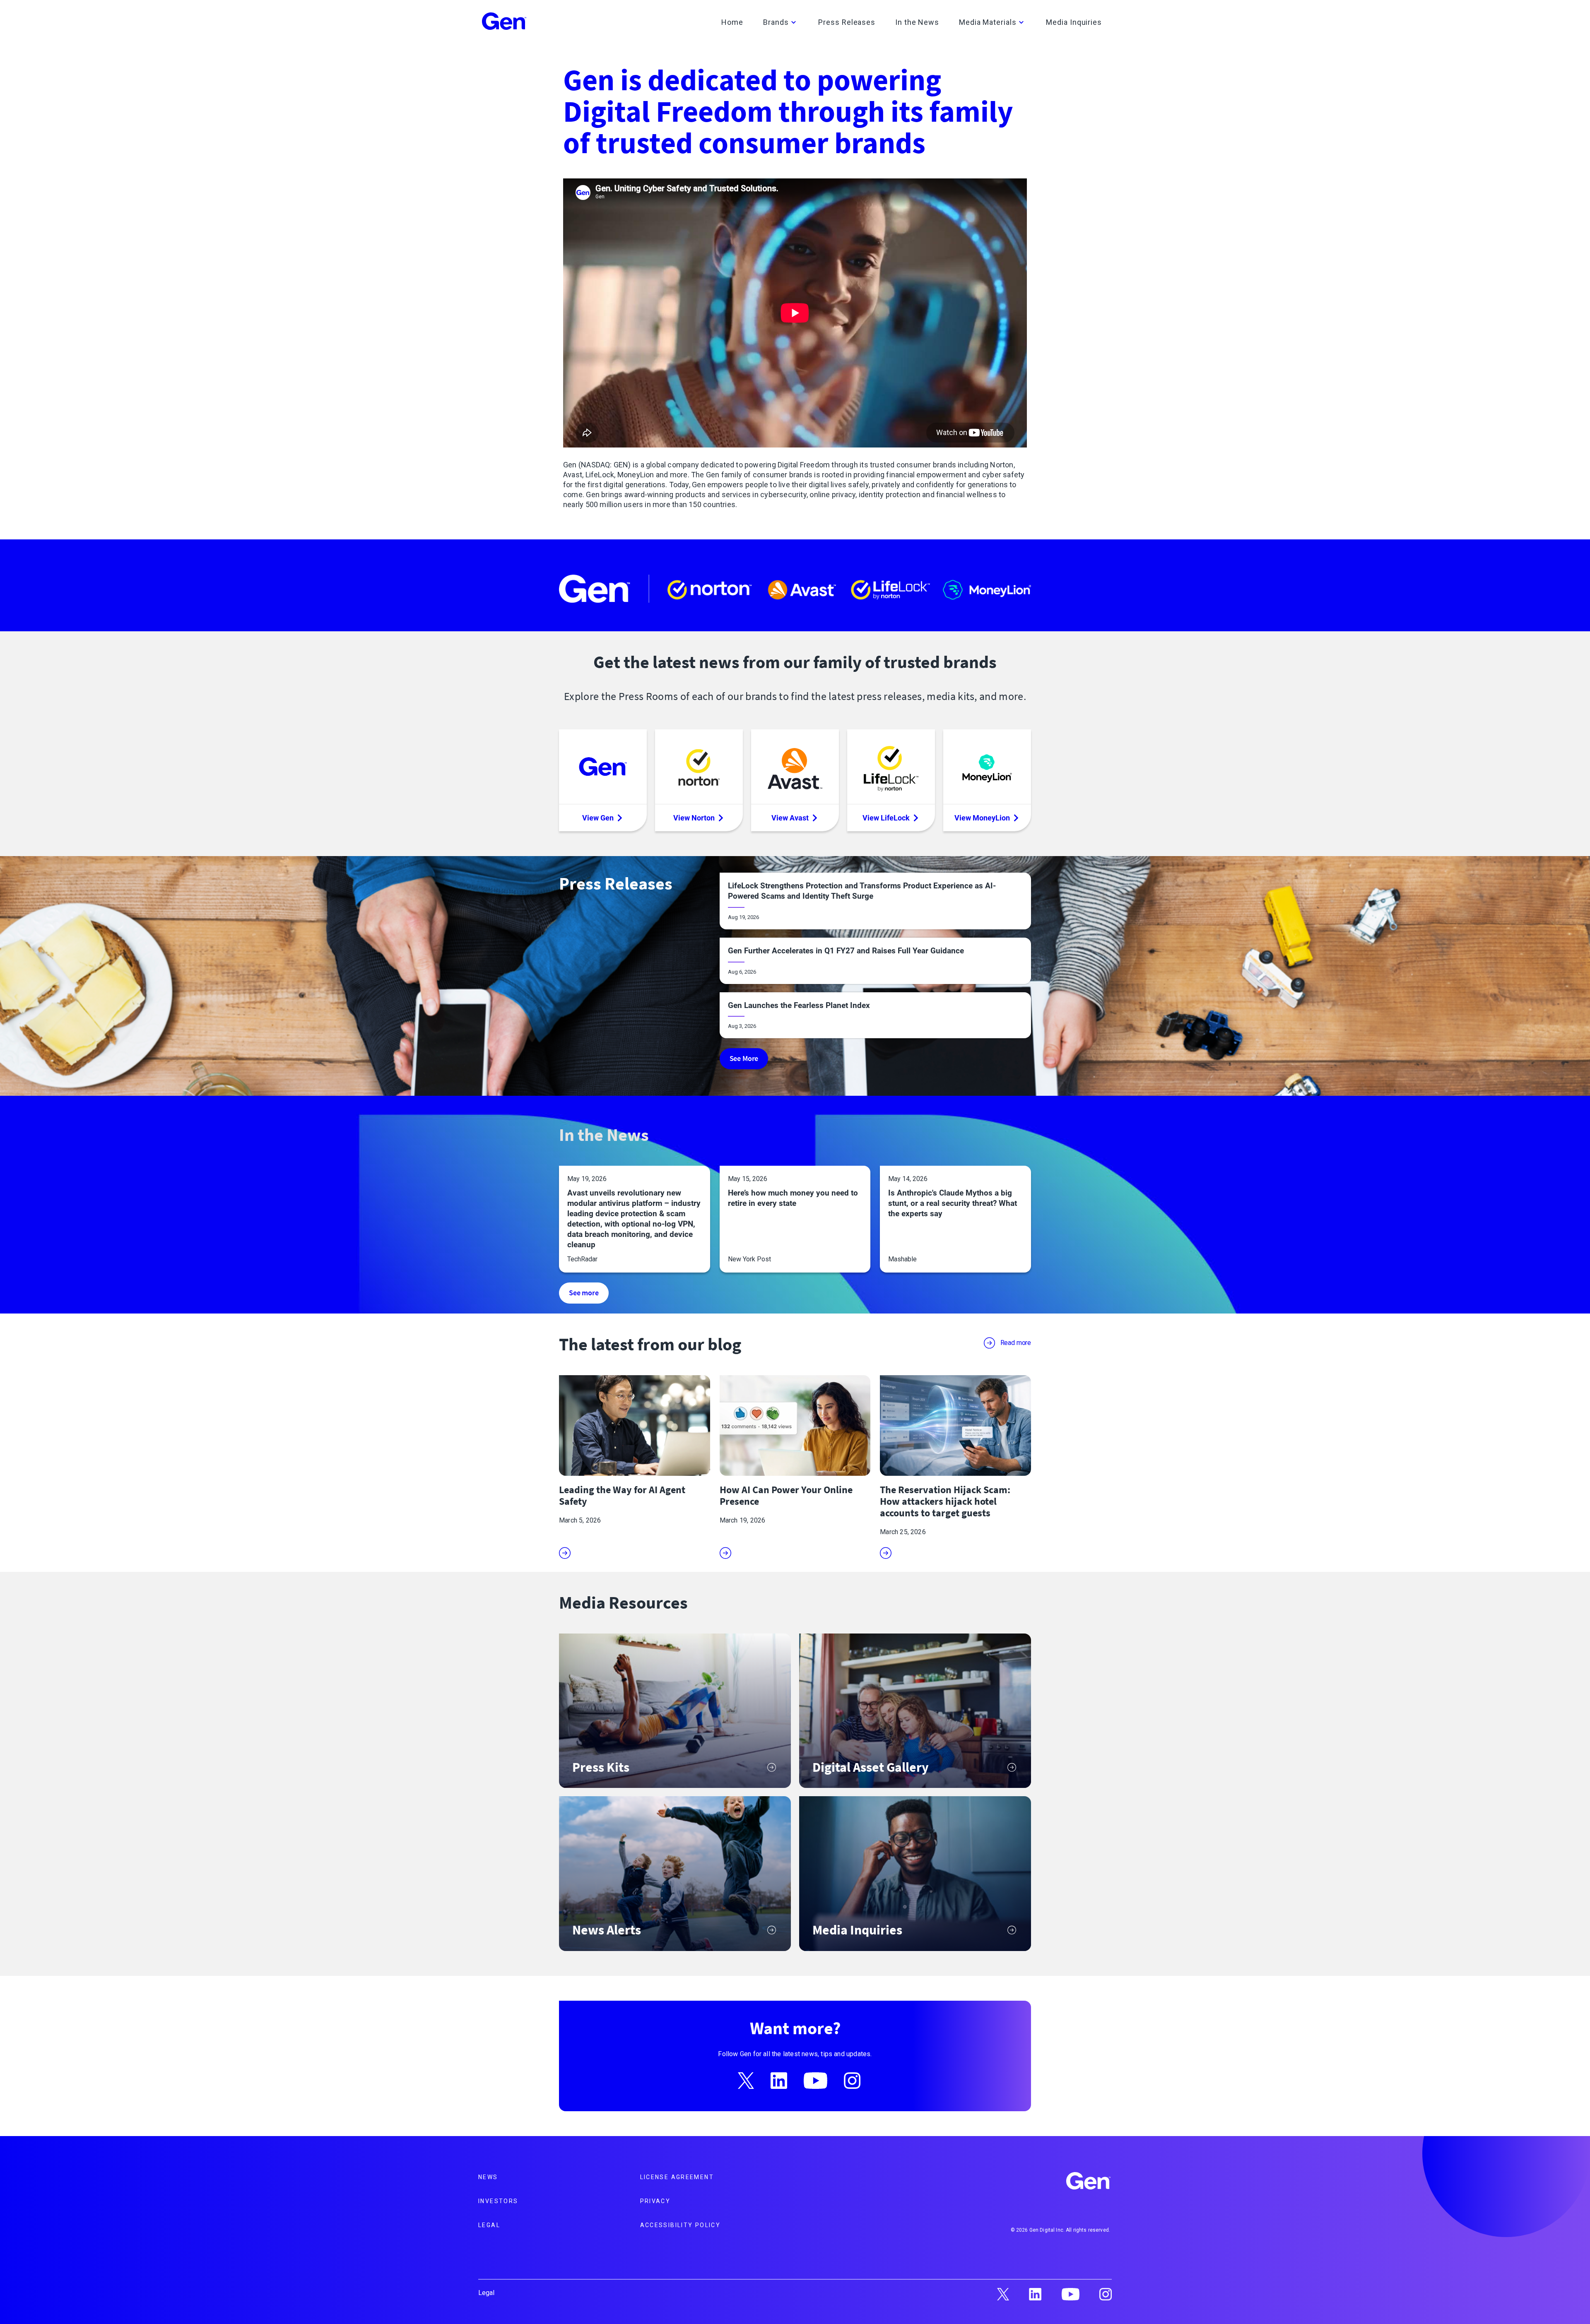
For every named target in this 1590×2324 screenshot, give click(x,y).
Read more (1016, 1343)
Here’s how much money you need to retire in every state (793, 1198)
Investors (498, 2201)
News (488, 2177)
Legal (489, 2225)
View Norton (694, 818)
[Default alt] (1089, 2182)
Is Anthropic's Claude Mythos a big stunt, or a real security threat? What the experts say (953, 1203)
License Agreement (677, 2177)
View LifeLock (886, 818)
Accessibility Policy (681, 2225)
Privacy (655, 2201)
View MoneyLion (982, 818)
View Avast (790, 818)
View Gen (598, 818)
